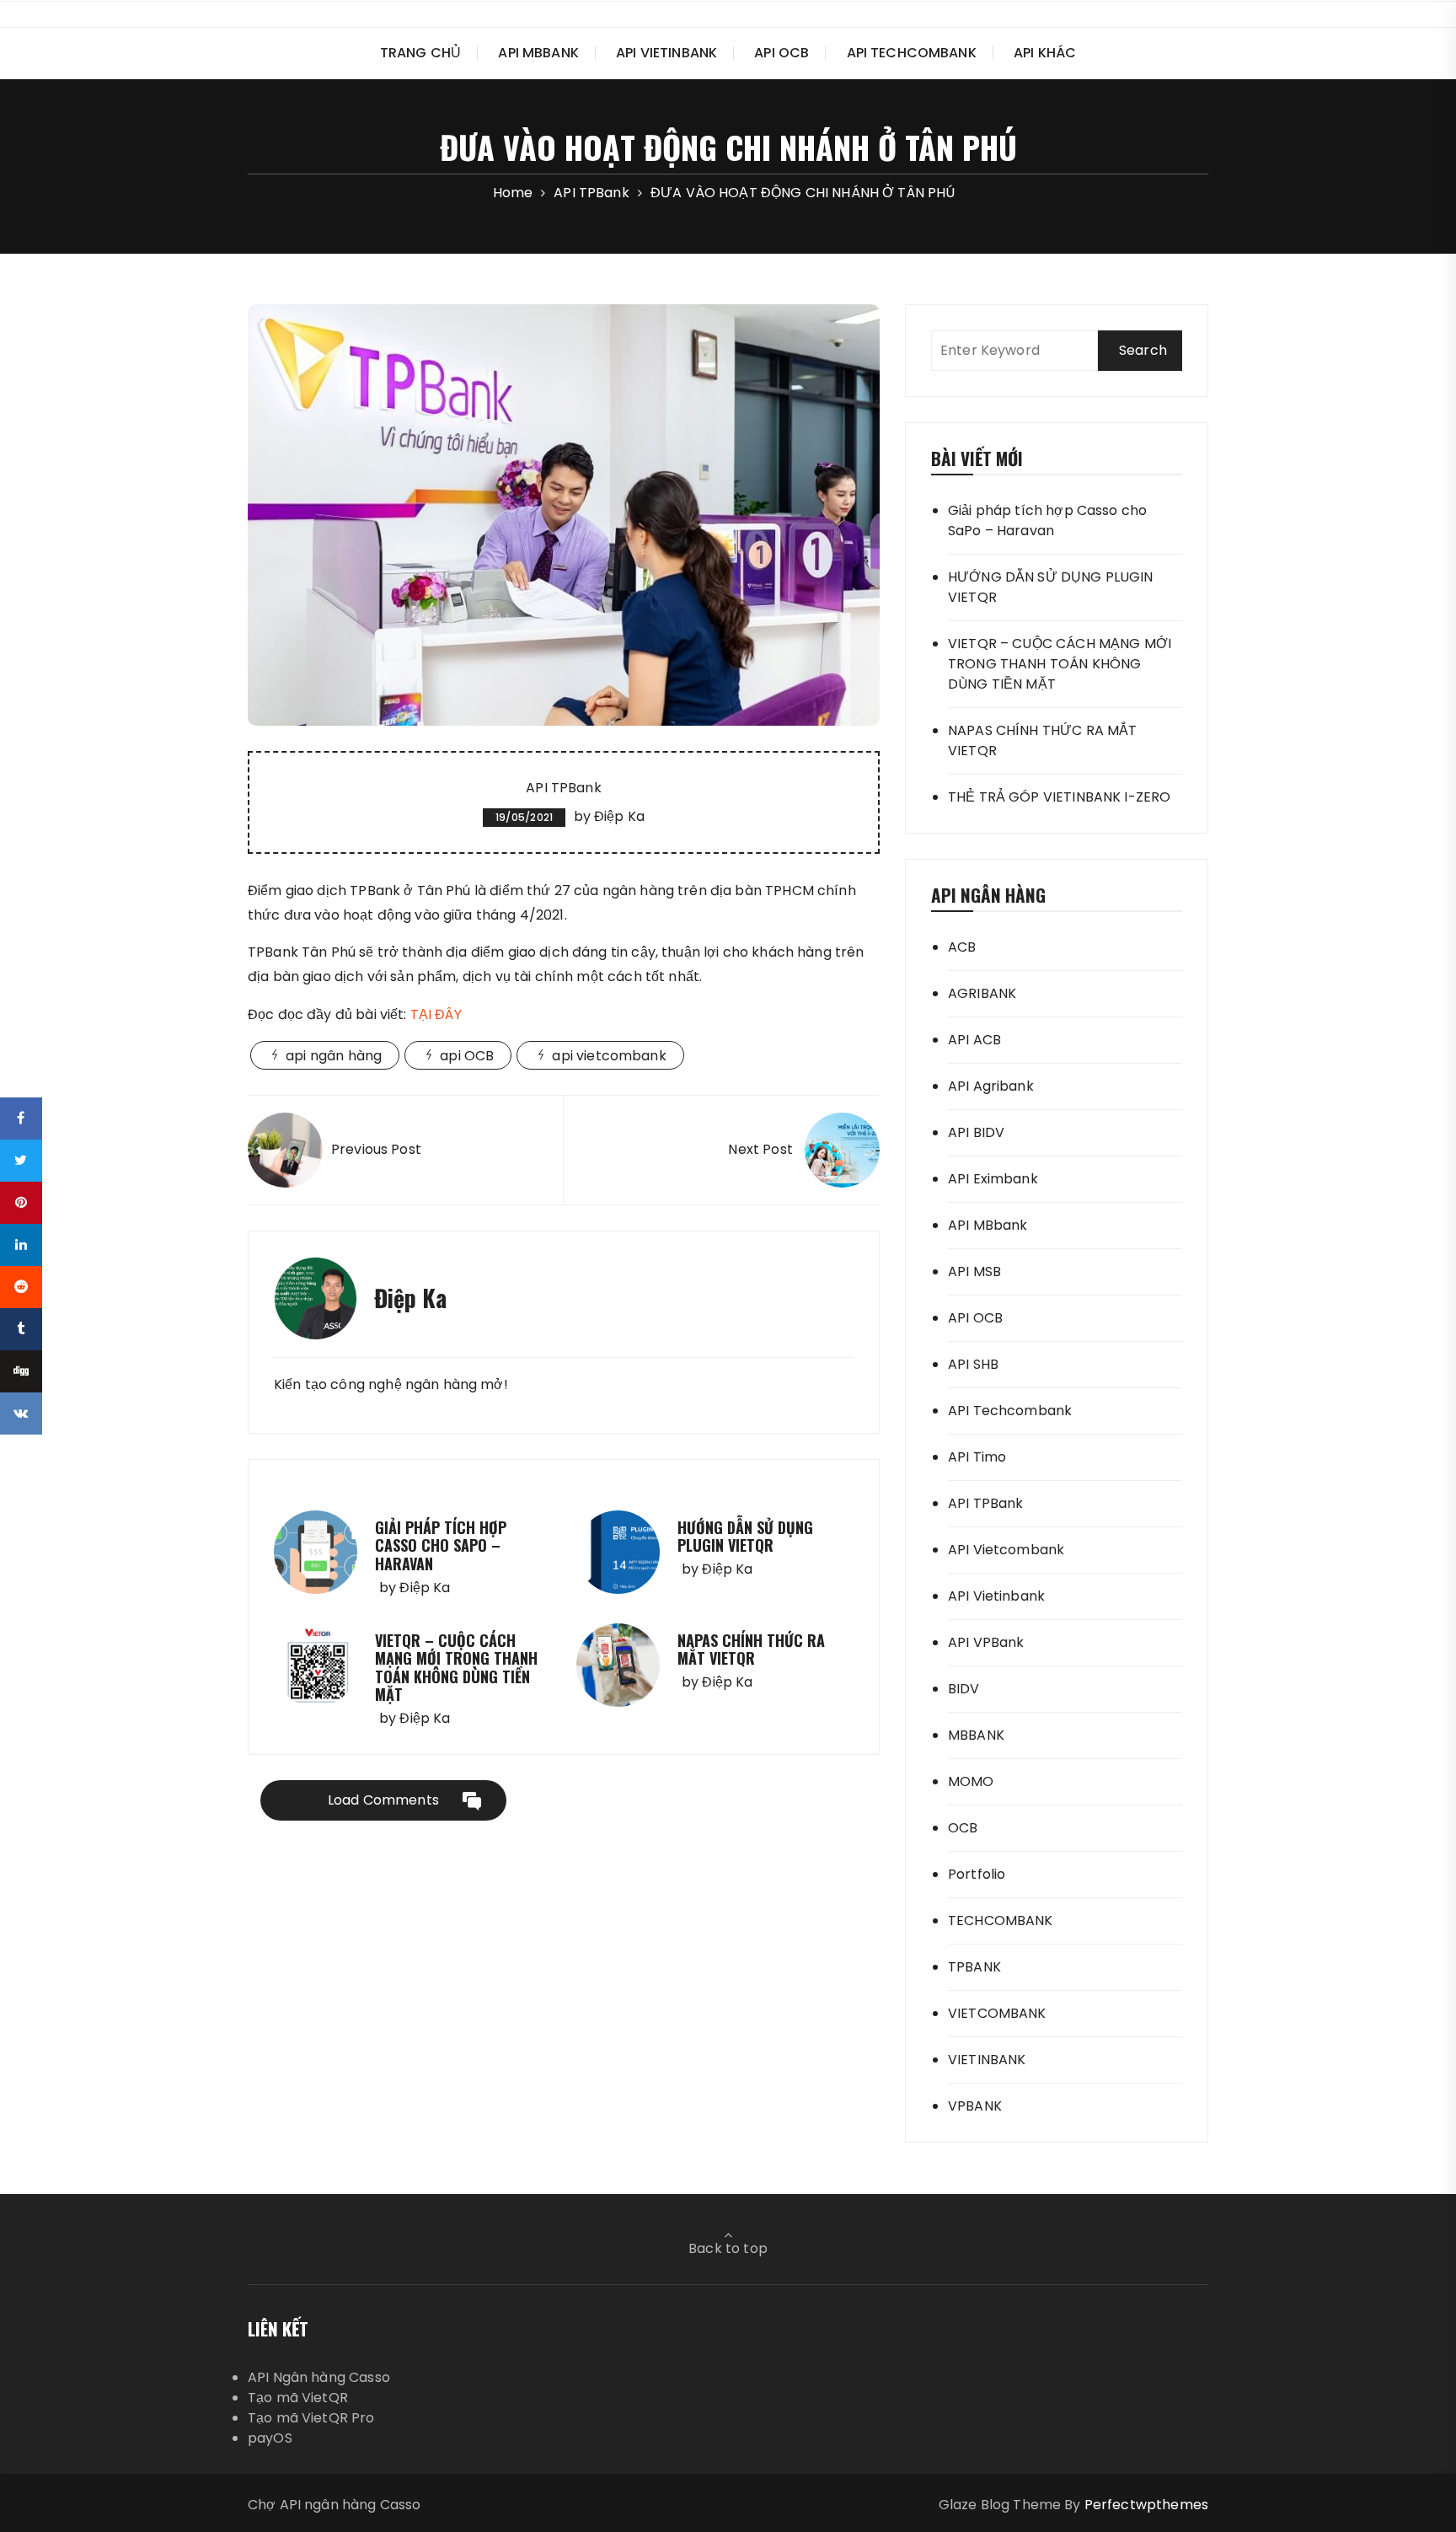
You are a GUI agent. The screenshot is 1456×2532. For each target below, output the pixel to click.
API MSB (974, 1271)
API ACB (974, 1040)
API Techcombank (912, 53)
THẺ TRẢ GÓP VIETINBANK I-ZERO (1059, 797)
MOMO (971, 1781)
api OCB (467, 1056)
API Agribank (991, 1086)
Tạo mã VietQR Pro (311, 2418)
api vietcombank (609, 1056)
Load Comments (383, 1800)
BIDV (964, 1689)
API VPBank (986, 1642)
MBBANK (976, 1735)
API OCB (782, 53)
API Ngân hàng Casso (319, 2377)
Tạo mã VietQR (298, 2398)
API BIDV (976, 1132)
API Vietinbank (666, 53)
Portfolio (977, 1874)
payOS (270, 2438)
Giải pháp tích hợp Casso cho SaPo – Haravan (441, 1545)
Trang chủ (420, 53)
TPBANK (974, 1967)
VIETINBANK (987, 2060)
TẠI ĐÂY (436, 1014)
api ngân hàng (334, 1056)
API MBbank (538, 53)
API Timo (977, 1457)
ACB (962, 947)
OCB (963, 1828)
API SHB (973, 1364)
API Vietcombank (1006, 1550)
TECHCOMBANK (1001, 1920)
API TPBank (564, 788)
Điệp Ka (619, 816)
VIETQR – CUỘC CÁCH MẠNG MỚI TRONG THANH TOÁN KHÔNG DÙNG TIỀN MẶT (456, 1668)
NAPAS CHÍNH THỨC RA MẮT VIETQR (751, 1650)
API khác (1045, 53)
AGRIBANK (982, 993)
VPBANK (975, 2106)
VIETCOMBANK (997, 2013)
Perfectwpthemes (1146, 2505)
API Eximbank (993, 1179)
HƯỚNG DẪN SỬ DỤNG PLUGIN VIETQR (745, 1537)
